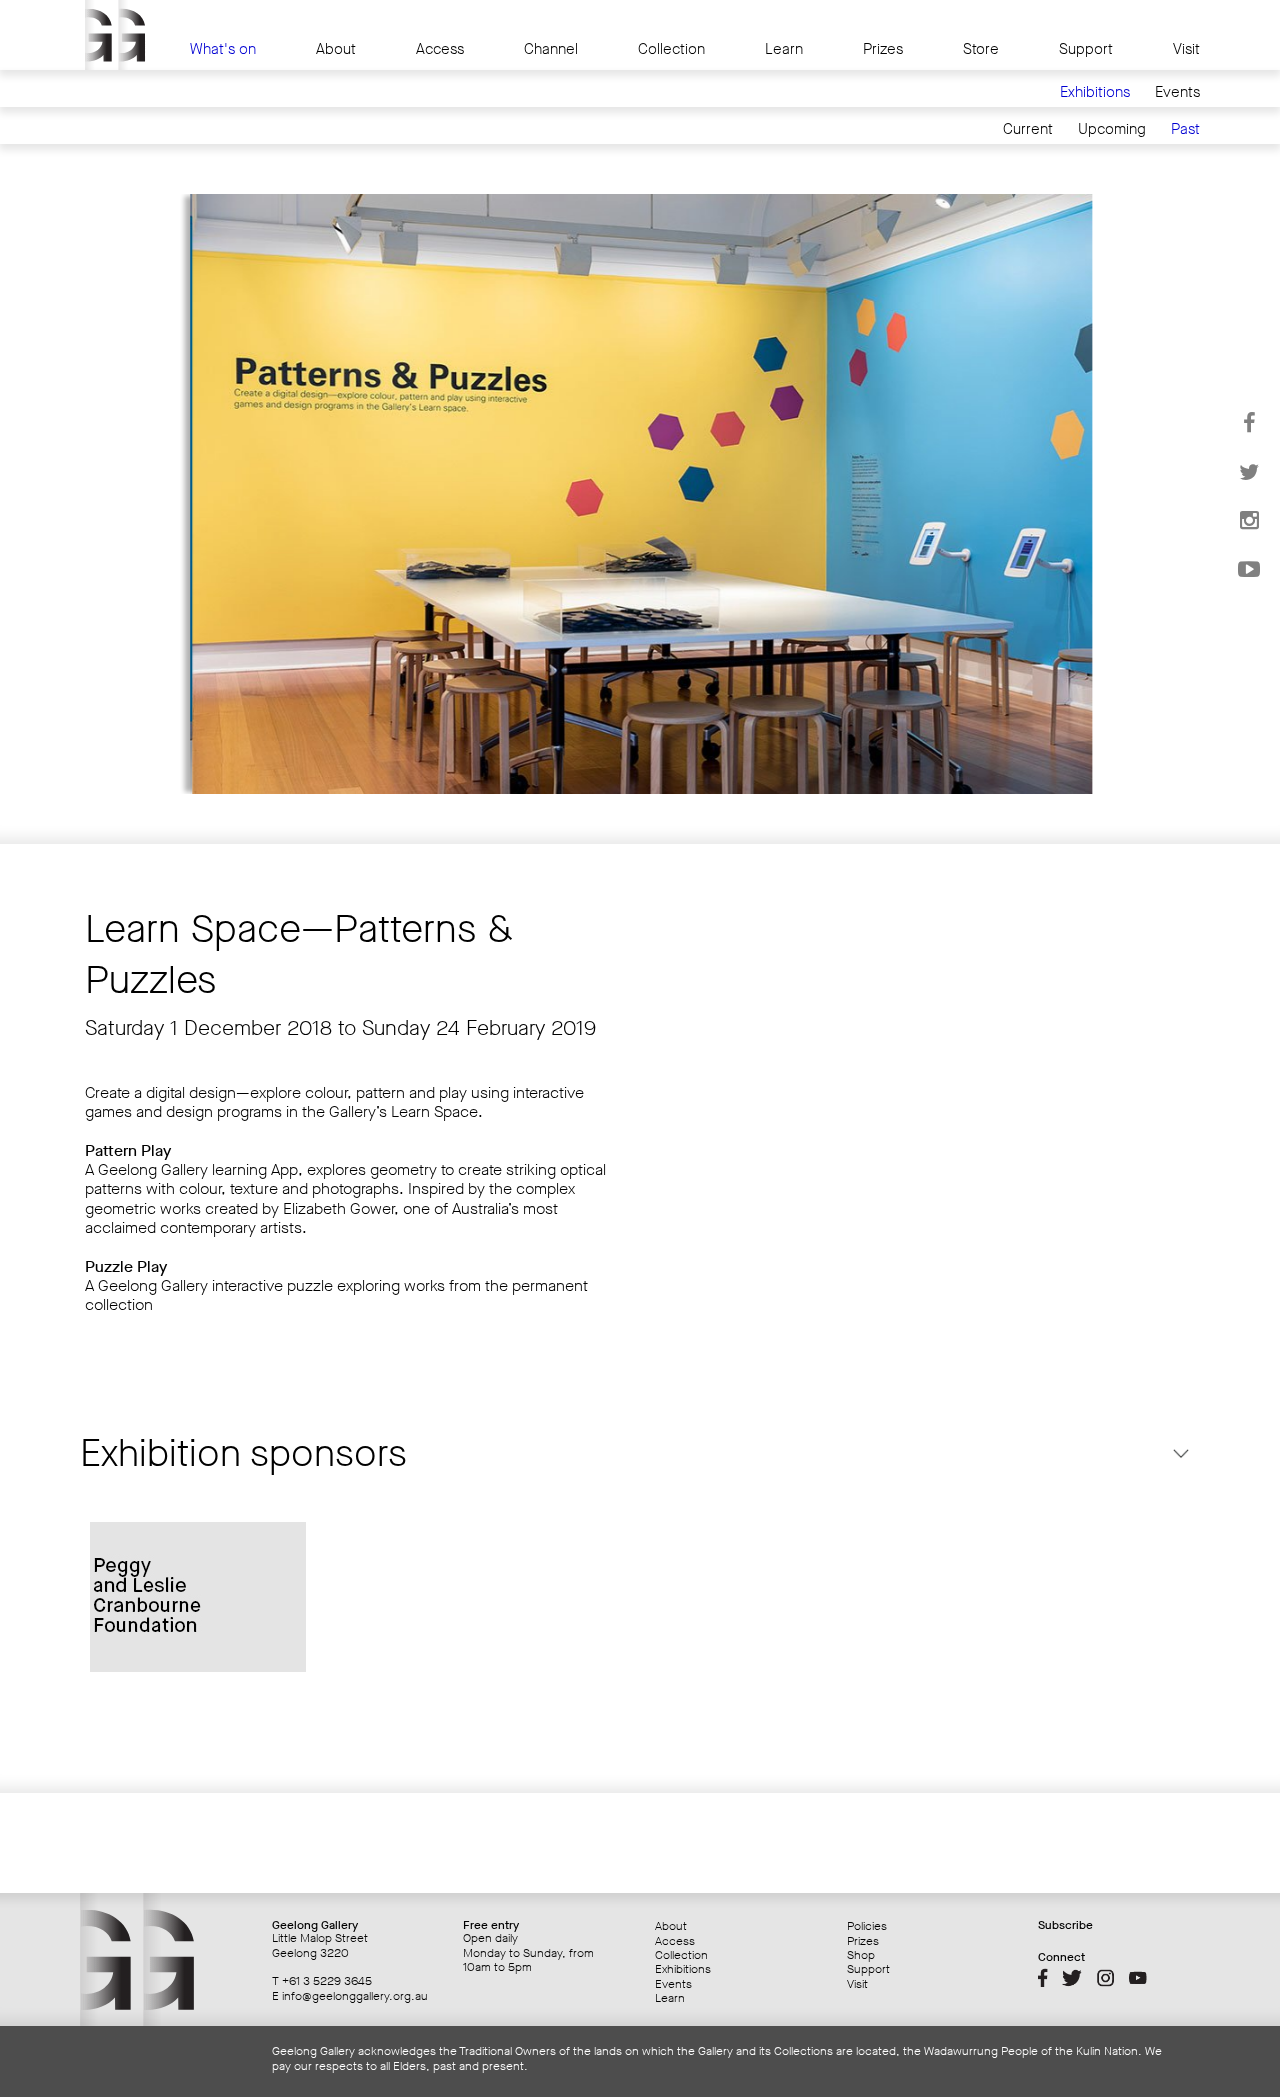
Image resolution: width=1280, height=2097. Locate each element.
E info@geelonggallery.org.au (350, 1996)
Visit (1186, 49)
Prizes (883, 49)
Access (440, 49)
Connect (1061, 1957)
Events (1177, 92)
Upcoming (1112, 129)
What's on (223, 49)
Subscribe (1065, 1925)
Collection (671, 49)
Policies (867, 1926)
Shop (861, 1955)
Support (1086, 49)
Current (1028, 129)
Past (1185, 129)
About (336, 49)
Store (981, 49)
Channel (551, 49)
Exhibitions (1095, 92)
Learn (784, 49)
